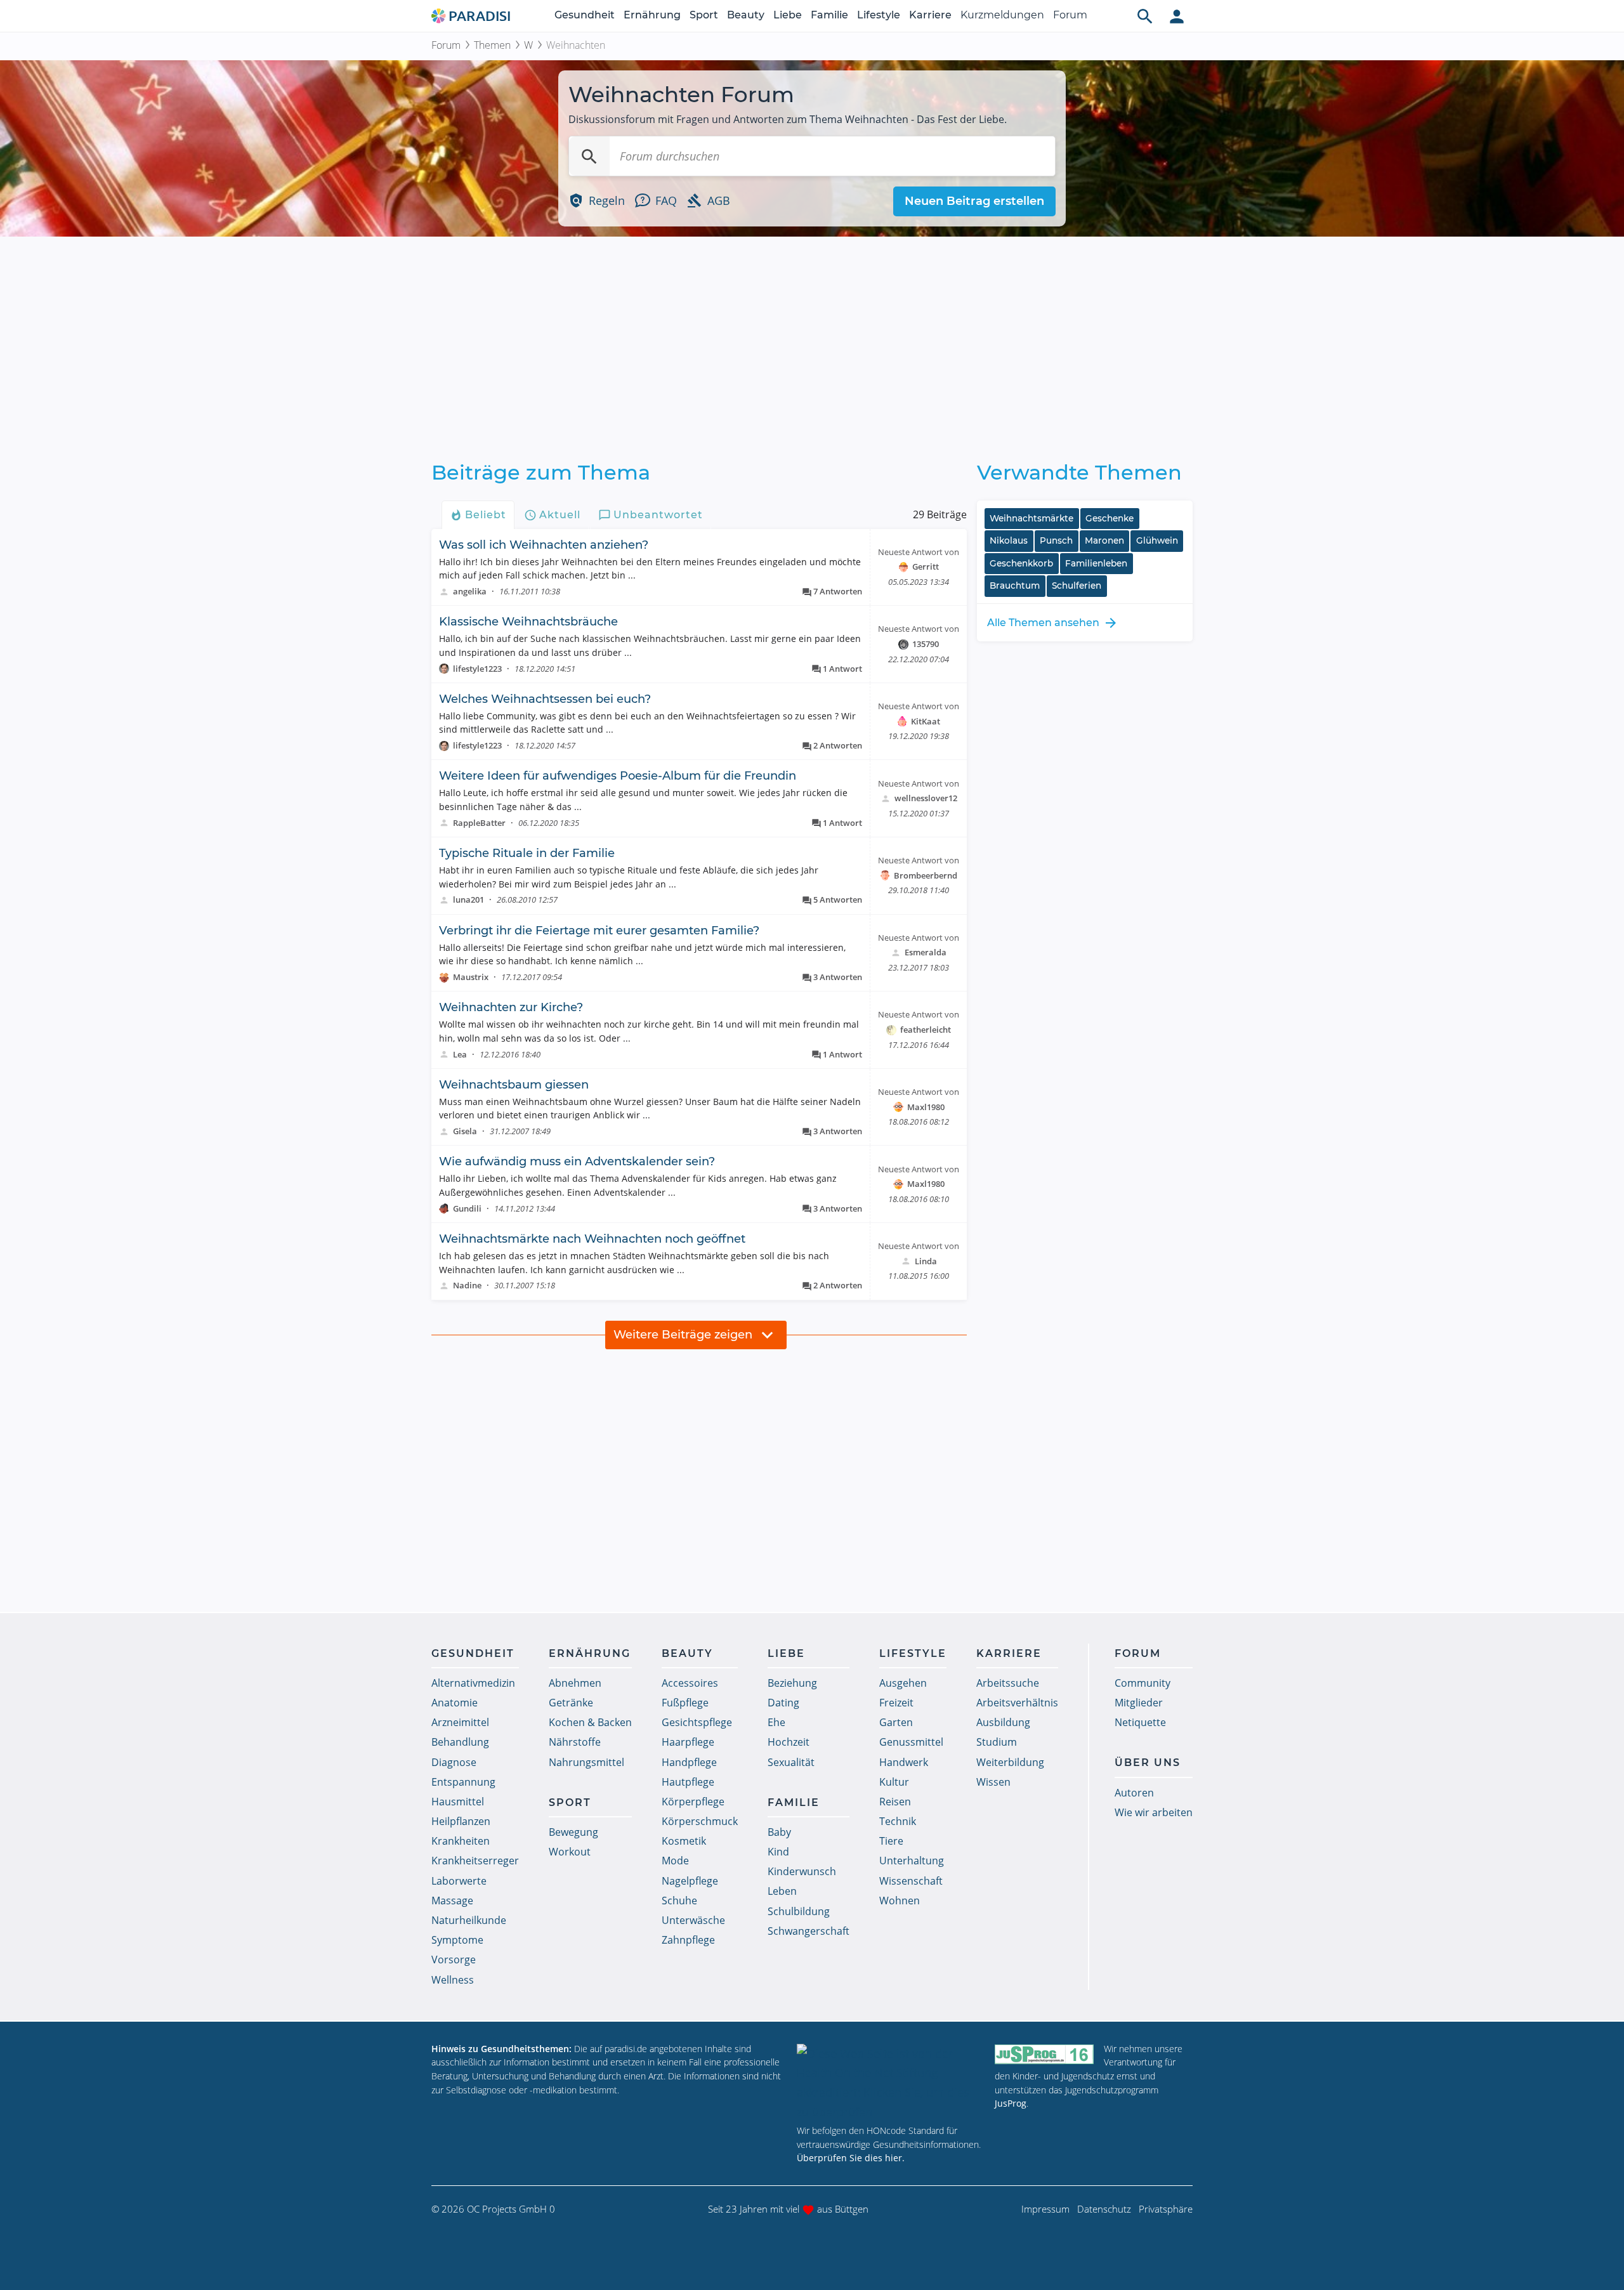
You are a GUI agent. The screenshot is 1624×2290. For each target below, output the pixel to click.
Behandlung (460, 1742)
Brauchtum (1015, 586)
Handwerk (904, 1762)
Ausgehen (903, 1683)
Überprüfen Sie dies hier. (851, 2158)
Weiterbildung (1010, 1762)
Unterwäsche (693, 1920)
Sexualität (791, 1762)
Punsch (1056, 540)
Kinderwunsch (802, 1871)
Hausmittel (458, 1802)
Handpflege (689, 1762)
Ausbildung (1003, 1722)
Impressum (1045, 2209)
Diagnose (454, 1762)
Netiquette (1140, 1722)
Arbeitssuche (1008, 1683)
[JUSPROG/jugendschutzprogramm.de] (1044, 2054)
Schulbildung (799, 1911)
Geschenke (1110, 518)
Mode (675, 1861)
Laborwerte (459, 1881)
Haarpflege (688, 1742)
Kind (778, 1852)
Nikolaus (1009, 540)
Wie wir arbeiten (1154, 1812)
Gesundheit (585, 15)
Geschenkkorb (1021, 563)
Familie (829, 15)
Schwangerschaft (809, 1931)
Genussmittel (911, 1742)
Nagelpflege (690, 1881)
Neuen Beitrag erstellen (974, 201)
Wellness (453, 1980)
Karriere (930, 15)
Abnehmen (575, 1683)
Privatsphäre (1166, 2209)
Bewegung (573, 1832)
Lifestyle (879, 15)
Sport (704, 15)
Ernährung (652, 15)
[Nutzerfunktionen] (1177, 16)
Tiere (891, 1841)
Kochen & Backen (590, 1722)
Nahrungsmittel (586, 1762)
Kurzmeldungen (1002, 15)
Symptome (457, 1940)
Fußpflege (685, 1703)
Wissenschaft (911, 1881)
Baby (779, 1832)
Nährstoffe (575, 1742)
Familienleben (1096, 563)
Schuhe (679, 1901)
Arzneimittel (460, 1722)
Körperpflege (693, 1802)
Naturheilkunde (469, 1920)
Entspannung (463, 1782)
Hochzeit (789, 1742)
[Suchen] (589, 156)
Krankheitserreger (475, 1861)
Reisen (895, 1802)
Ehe (776, 1722)
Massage (452, 1901)
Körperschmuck (700, 1821)
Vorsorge (454, 1960)
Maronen (1104, 540)
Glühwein (1157, 540)
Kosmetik (684, 1841)
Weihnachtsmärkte (1031, 518)
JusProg (1011, 2103)
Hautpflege (688, 1782)
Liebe (788, 15)
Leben (782, 1891)
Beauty (746, 15)
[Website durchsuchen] (1145, 16)
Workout (570, 1852)
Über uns (1148, 1763)
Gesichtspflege (697, 1722)
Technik (898, 1821)
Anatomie (455, 1703)
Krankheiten (461, 1841)
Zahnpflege (688, 1940)
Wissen (993, 1782)
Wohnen (900, 1901)
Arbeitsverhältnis (1017, 1703)
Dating (783, 1703)
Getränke (571, 1703)
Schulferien (1077, 586)
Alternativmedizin (473, 1683)
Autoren (1134, 1793)
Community (1143, 1683)
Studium (997, 1742)
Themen (492, 45)
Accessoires (690, 1683)
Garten (896, 1722)
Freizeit (896, 1703)
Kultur (894, 1782)
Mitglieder (1139, 1703)
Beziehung (792, 1683)
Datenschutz (1104, 2209)
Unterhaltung (912, 1861)
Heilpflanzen (461, 1821)
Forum (1070, 15)
